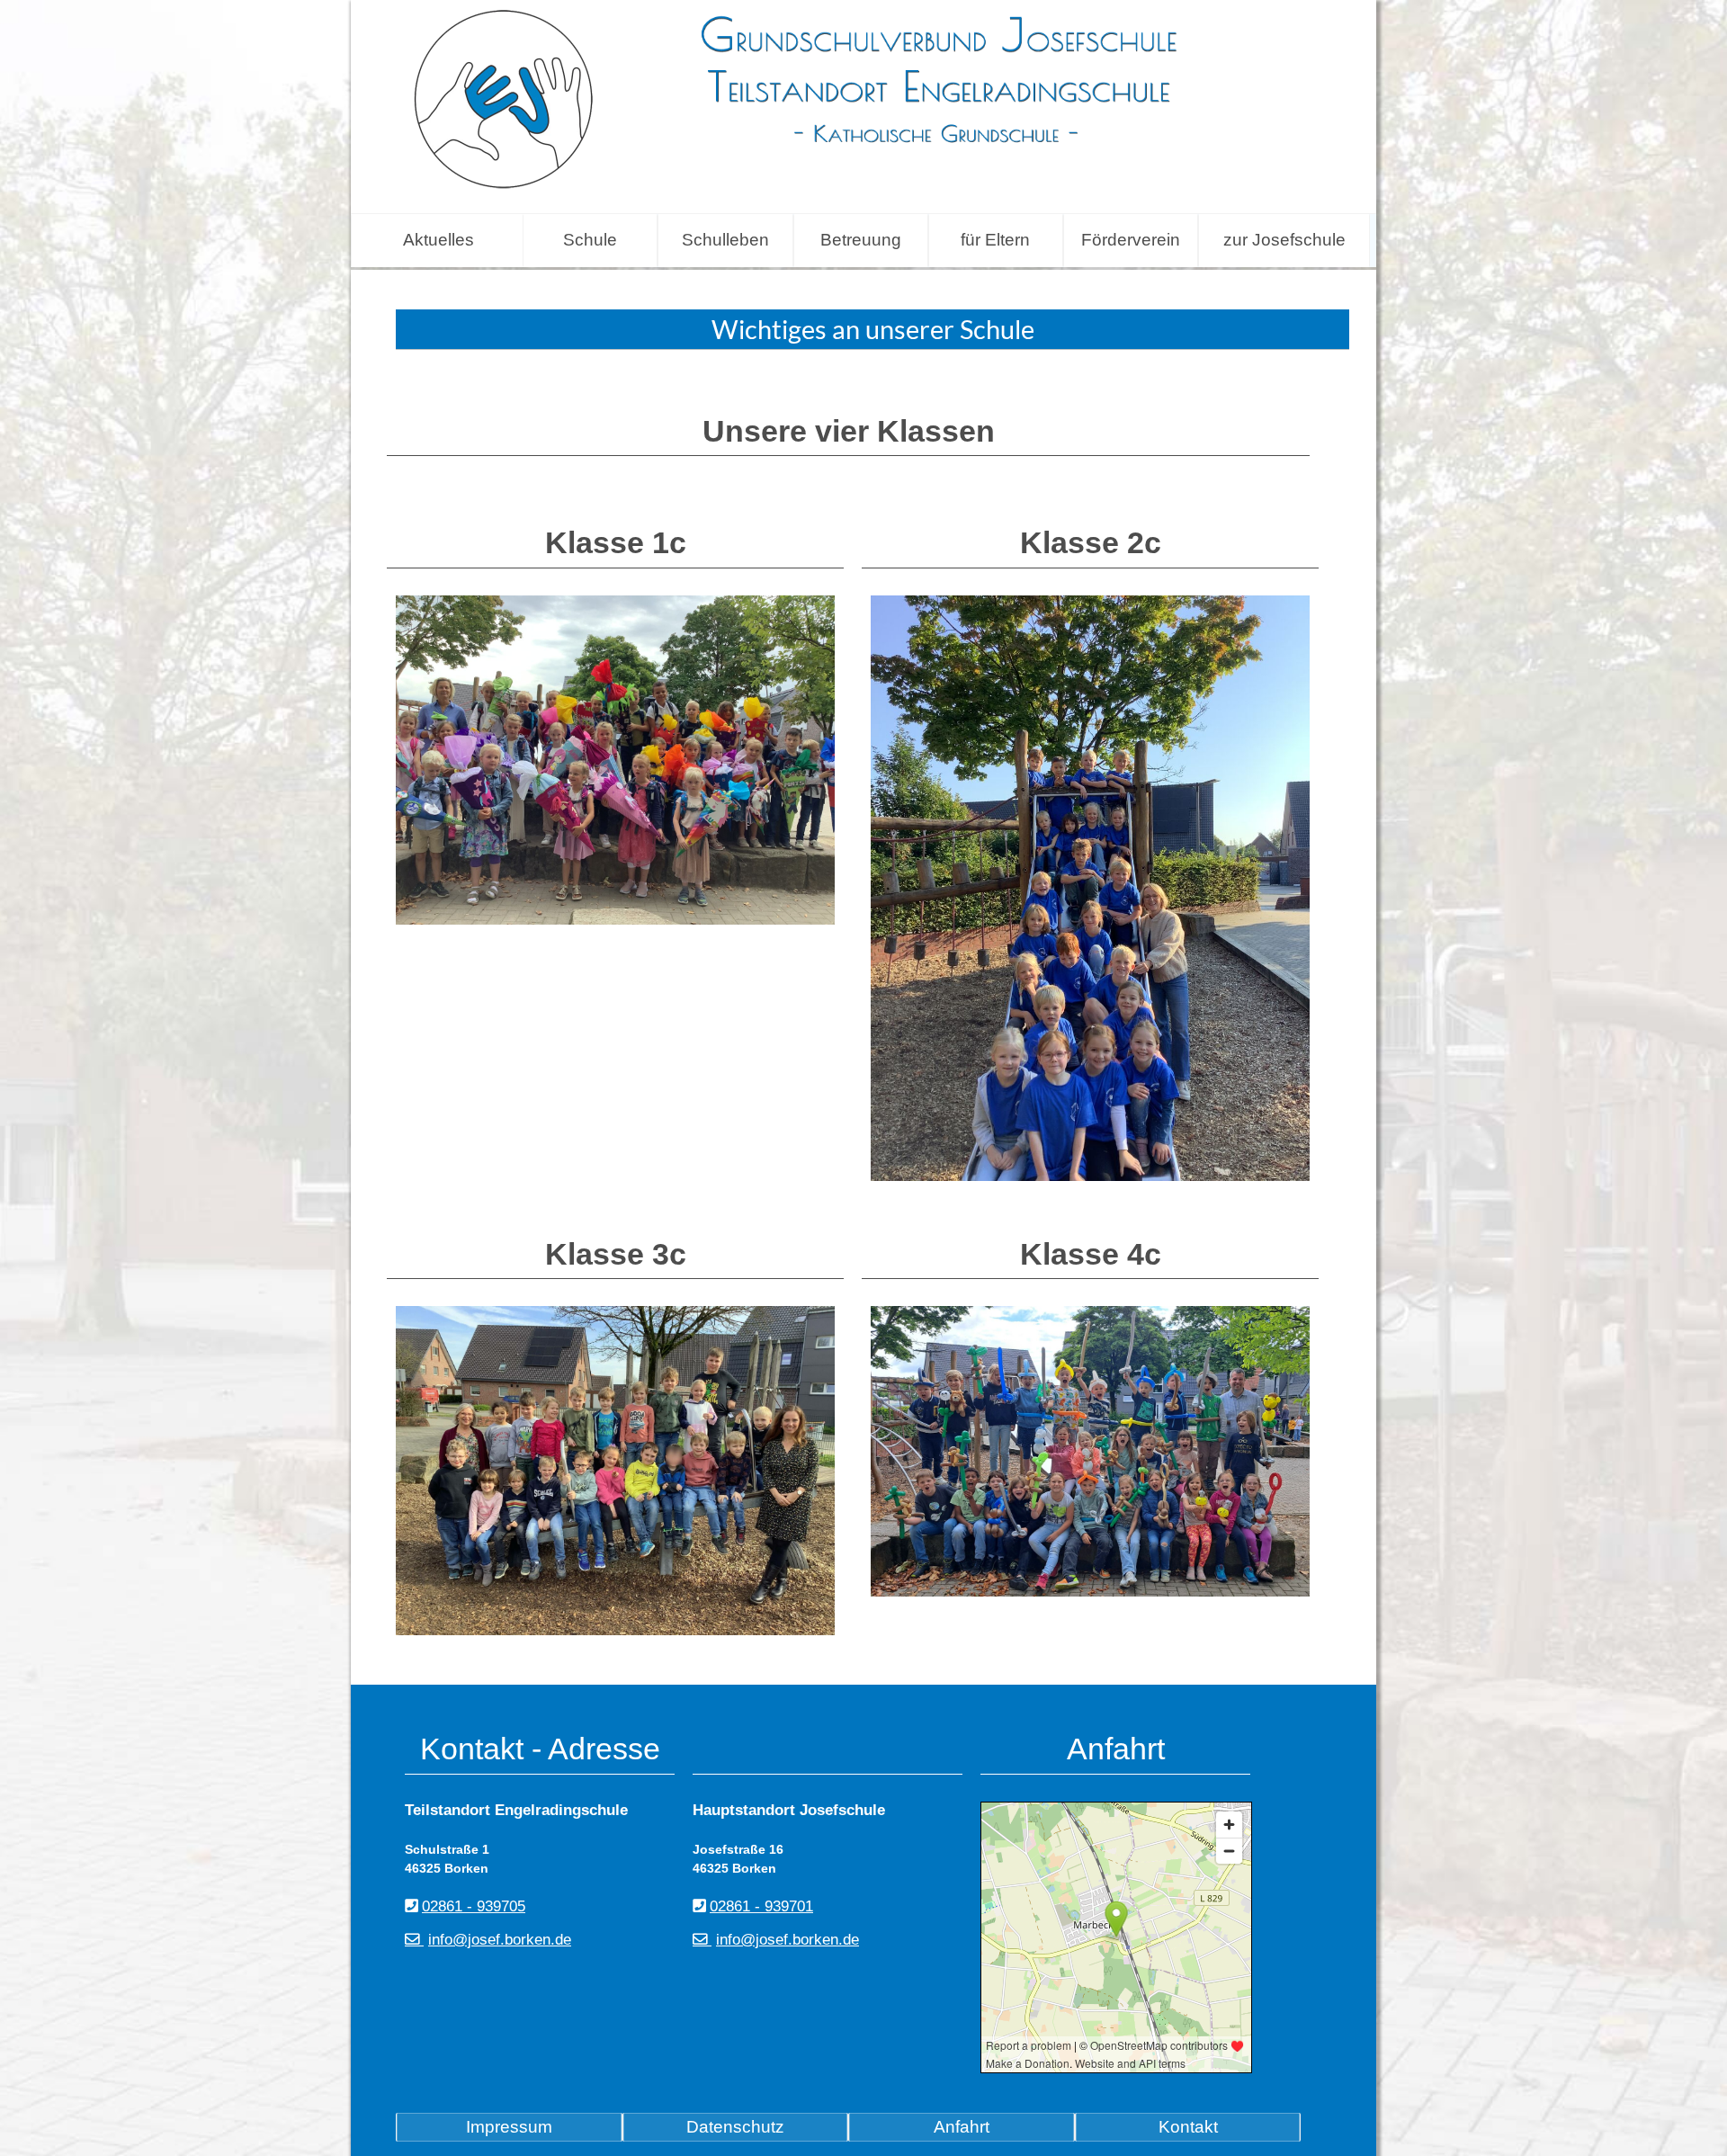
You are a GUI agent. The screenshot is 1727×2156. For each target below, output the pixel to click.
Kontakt (1188, 2127)
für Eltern (995, 240)
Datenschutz (735, 2127)
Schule (590, 240)
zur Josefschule (1284, 240)
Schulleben (725, 240)
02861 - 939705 (474, 1906)
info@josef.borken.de (500, 1940)
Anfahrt (962, 2127)
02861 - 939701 (761, 1906)
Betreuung (861, 240)
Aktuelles (438, 240)
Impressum (509, 2127)
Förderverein (1131, 240)
